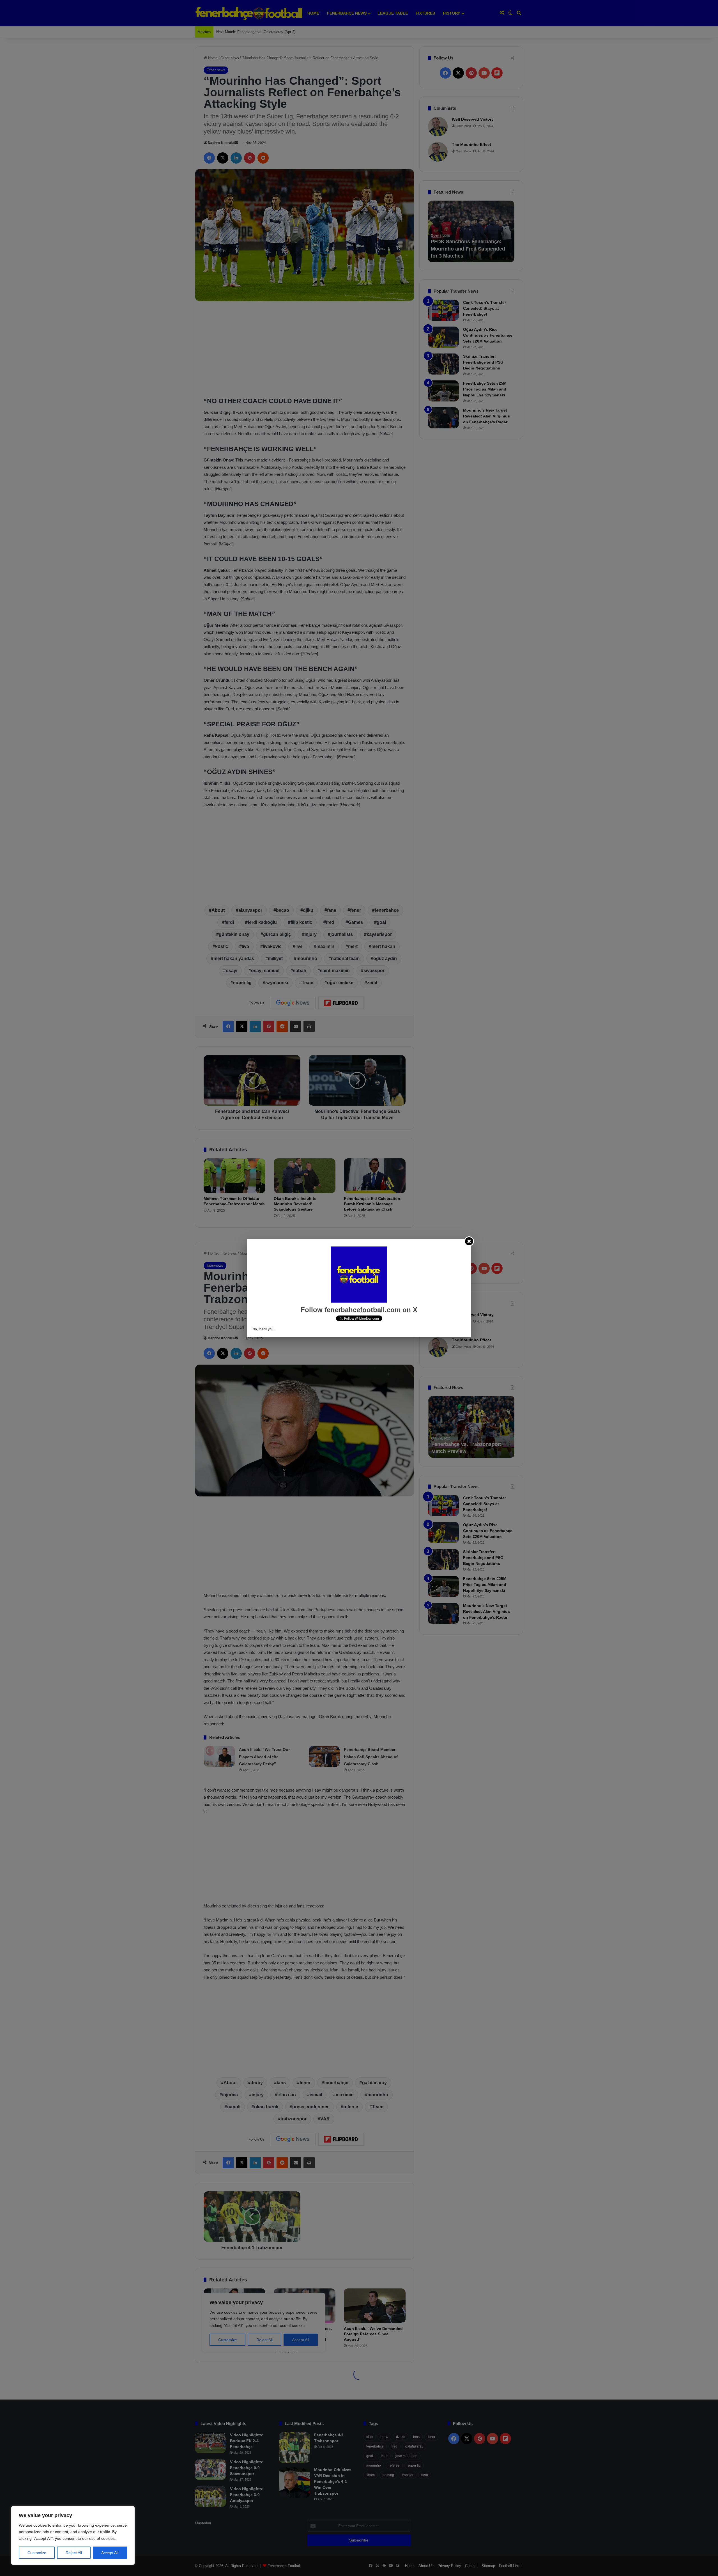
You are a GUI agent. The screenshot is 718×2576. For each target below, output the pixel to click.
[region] (73, 2535)
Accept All (110, 2553)
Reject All (74, 2553)
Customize (37, 2553)
